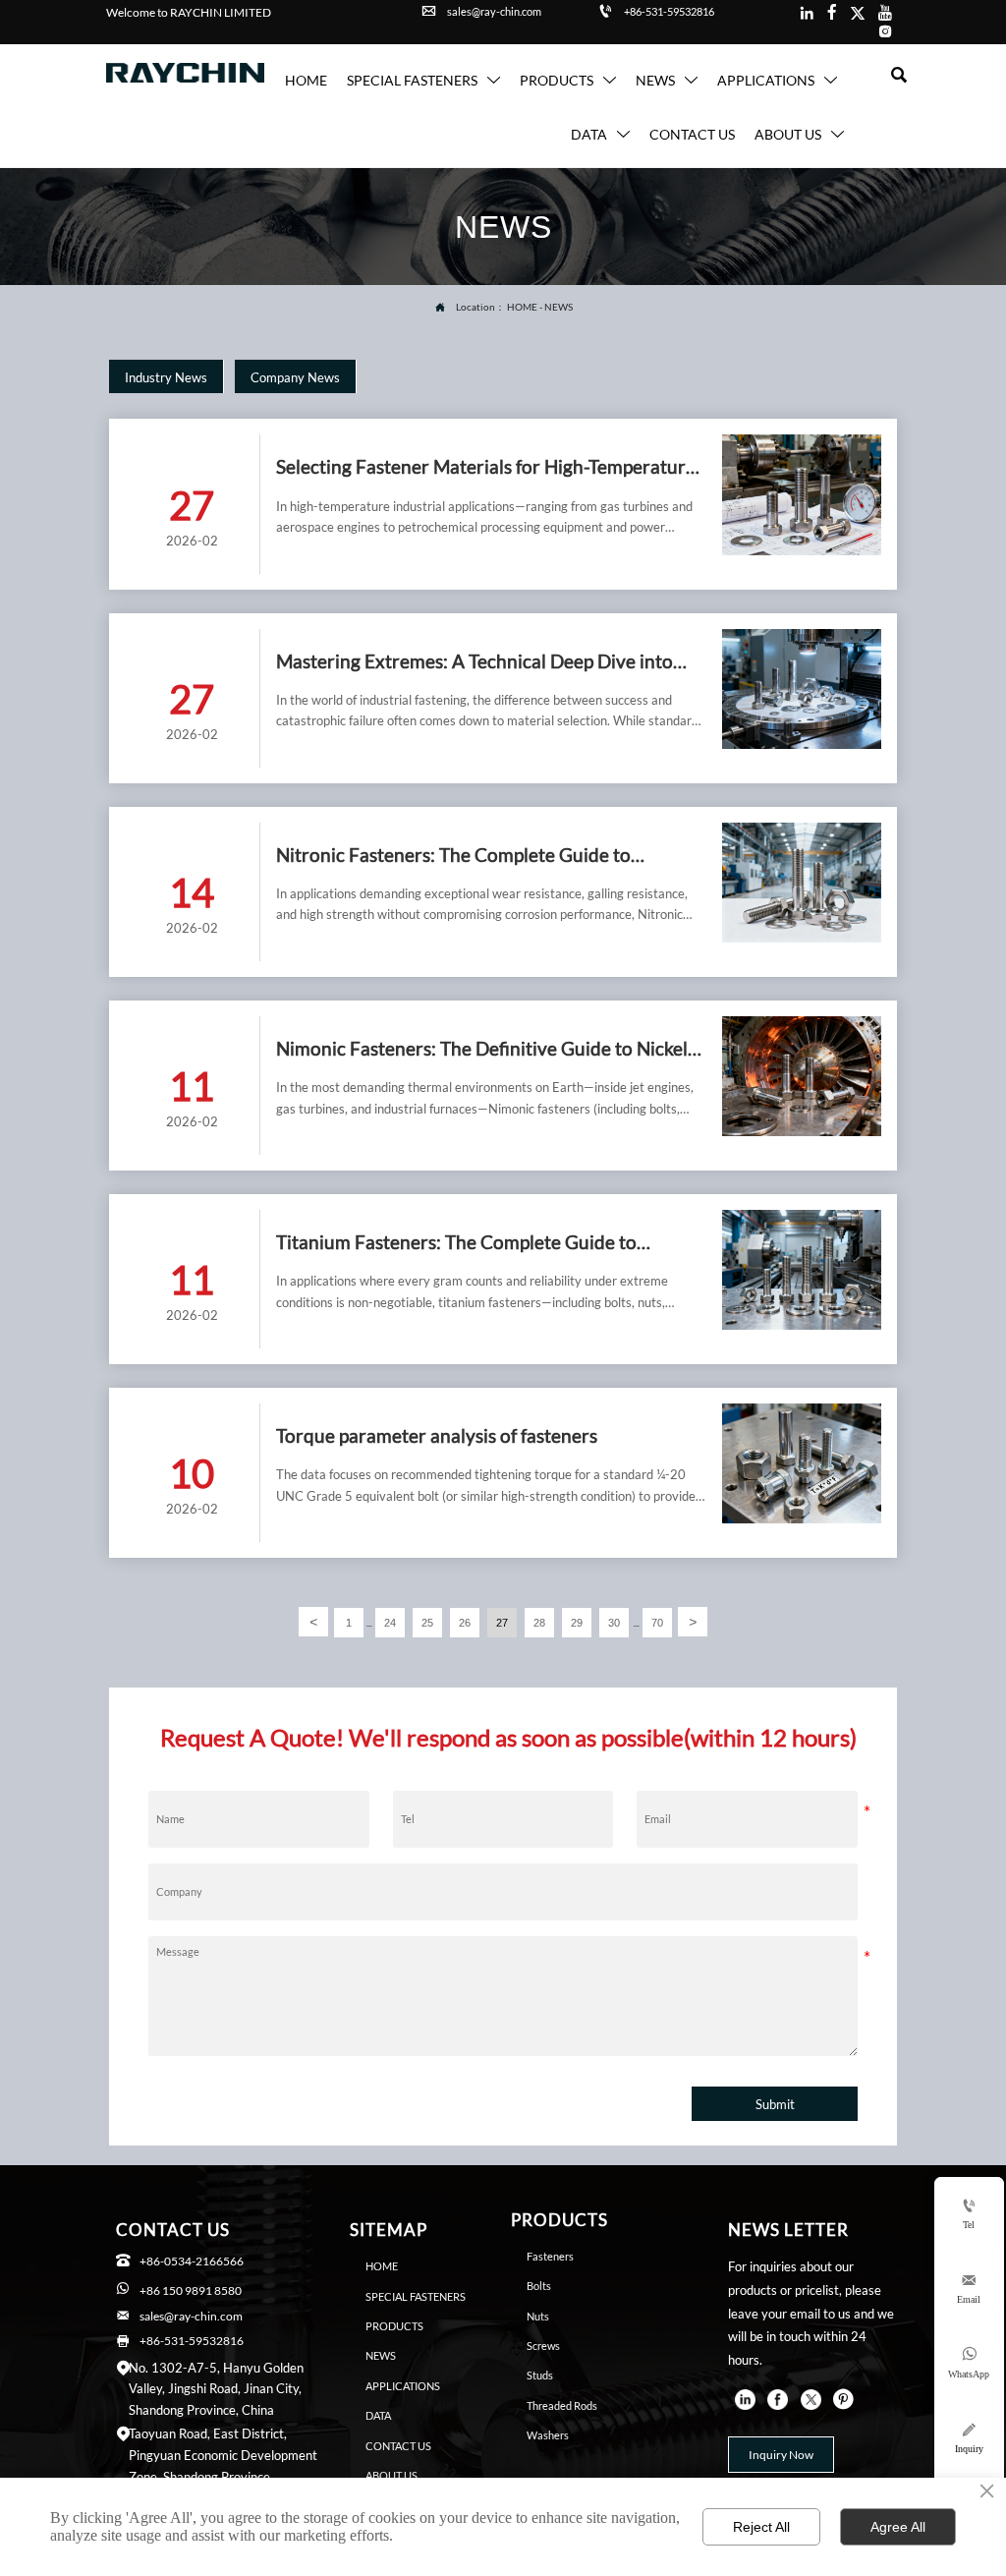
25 (427, 1623)
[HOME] (185, 73)
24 (390, 1623)
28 (539, 1623)
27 (502, 1623)
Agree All (898, 2527)
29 (577, 1623)
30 (614, 1623)
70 (657, 1623)
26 (465, 1623)
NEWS (559, 307)
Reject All (761, 2527)
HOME (522, 307)
